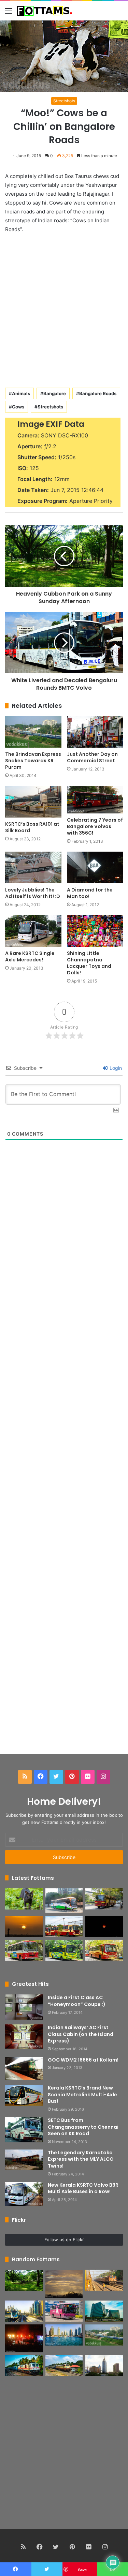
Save (82, 2570)
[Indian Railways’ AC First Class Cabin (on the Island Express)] (24, 2037)
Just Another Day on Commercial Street (92, 757)
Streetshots (64, 101)
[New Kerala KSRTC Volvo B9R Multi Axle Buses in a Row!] (24, 2194)
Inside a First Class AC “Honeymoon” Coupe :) (77, 2001)
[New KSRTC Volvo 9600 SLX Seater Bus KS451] (64, 1901)
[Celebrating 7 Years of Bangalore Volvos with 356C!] (95, 800)
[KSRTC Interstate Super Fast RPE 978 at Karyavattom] (104, 1899)
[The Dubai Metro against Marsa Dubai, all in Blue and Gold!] (24, 2311)
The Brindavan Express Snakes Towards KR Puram (33, 761)
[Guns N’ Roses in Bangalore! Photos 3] (24, 2338)
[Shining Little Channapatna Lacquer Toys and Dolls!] (95, 931)
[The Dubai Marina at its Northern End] (64, 2335)
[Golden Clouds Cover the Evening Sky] (64, 2284)
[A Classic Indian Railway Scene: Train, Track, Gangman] (104, 2280)
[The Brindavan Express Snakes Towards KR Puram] (33, 732)
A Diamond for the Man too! (90, 893)
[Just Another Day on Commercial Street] (95, 732)
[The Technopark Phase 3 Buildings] (104, 2311)
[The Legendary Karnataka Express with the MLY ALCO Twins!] (24, 2160)
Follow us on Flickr (64, 2240)
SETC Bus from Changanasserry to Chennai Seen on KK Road (83, 2127)
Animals (21, 393)
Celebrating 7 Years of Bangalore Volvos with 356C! (95, 826)
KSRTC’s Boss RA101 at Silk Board (32, 827)
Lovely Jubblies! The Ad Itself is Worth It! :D (33, 893)
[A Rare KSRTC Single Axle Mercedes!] (33, 931)
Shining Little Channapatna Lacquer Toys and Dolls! (89, 963)
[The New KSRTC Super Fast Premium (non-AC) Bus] (64, 1927)
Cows (18, 407)
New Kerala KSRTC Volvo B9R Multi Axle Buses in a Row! (83, 2188)
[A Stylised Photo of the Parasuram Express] (24, 2366)
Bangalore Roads (98, 393)
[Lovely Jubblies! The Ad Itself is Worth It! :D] (33, 867)
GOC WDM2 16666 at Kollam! (83, 2060)
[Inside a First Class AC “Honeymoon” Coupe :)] (24, 2007)
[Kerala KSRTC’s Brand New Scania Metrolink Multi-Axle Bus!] (24, 2095)
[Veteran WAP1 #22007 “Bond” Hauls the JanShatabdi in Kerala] (64, 2366)
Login (115, 1068)
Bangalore (55, 393)
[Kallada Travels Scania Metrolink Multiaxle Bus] (64, 2311)
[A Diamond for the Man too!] (95, 867)
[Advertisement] (64, 309)
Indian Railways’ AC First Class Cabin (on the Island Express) (81, 2034)
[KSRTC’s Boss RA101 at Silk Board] (33, 802)
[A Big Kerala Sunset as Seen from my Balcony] (24, 1927)
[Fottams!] (44, 11)
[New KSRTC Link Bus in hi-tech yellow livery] (64, 1950)
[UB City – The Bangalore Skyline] (104, 2366)
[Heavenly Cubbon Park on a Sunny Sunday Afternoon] (24, 2280)
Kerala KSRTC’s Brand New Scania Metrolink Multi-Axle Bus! (82, 2094)
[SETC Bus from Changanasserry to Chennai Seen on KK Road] (24, 2130)
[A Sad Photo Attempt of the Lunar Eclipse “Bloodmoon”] (104, 1927)
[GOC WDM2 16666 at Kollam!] (24, 2069)
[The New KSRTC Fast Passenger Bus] (104, 1950)
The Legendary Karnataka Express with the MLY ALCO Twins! (81, 2159)
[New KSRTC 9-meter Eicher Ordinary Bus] (24, 1950)
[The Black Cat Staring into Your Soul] (24, 1899)
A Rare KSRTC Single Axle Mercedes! (30, 956)
